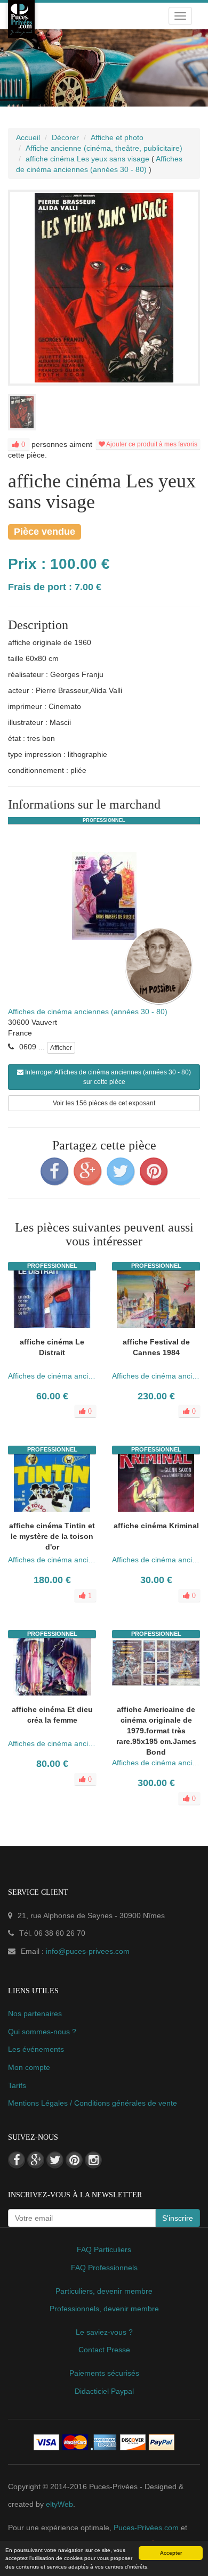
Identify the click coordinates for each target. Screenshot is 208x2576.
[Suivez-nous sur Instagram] (93, 2160)
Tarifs (17, 2085)
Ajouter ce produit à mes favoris (151, 444)
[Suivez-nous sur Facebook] (17, 2160)
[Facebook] (54, 1171)
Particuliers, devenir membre (104, 2291)
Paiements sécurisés (104, 2373)
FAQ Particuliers (104, 2249)
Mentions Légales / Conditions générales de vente (93, 2103)
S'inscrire (178, 2218)
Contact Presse (104, 2350)
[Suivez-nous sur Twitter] (55, 2160)
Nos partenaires (35, 2013)
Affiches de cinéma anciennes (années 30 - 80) (88, 1012)
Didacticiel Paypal (104, 2391)
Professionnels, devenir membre (104, 2309)
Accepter (171, 2553)
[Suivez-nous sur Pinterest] (74, 2160)
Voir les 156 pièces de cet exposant (104, 1103)
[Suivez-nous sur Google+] (36, 2160)
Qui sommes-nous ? (42, 2032)
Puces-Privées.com (146, 2528)
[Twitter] (121, 1171)
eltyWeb (59, 2504)
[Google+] (87, 1171)
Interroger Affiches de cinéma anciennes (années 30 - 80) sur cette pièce (107, 1077)
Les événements (36, 2049)
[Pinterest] (154, 1171)
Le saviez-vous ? (104, 2332)
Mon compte (29, 2067)
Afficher (61, 1048)
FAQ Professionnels (104, 2268)
